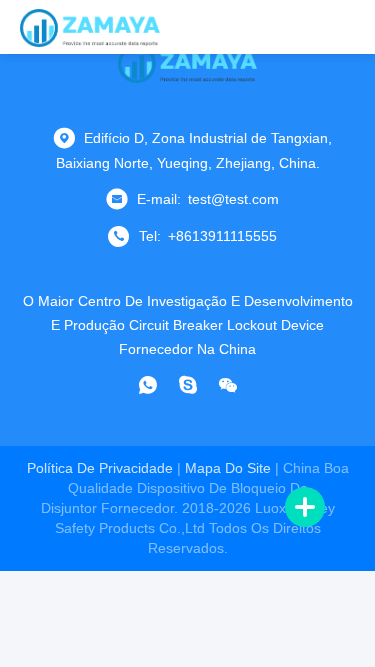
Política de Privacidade (100, 468)
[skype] (188, 385)
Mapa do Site (228, 468)
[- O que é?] (148, 385)
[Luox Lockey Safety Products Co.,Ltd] (90, 27)
